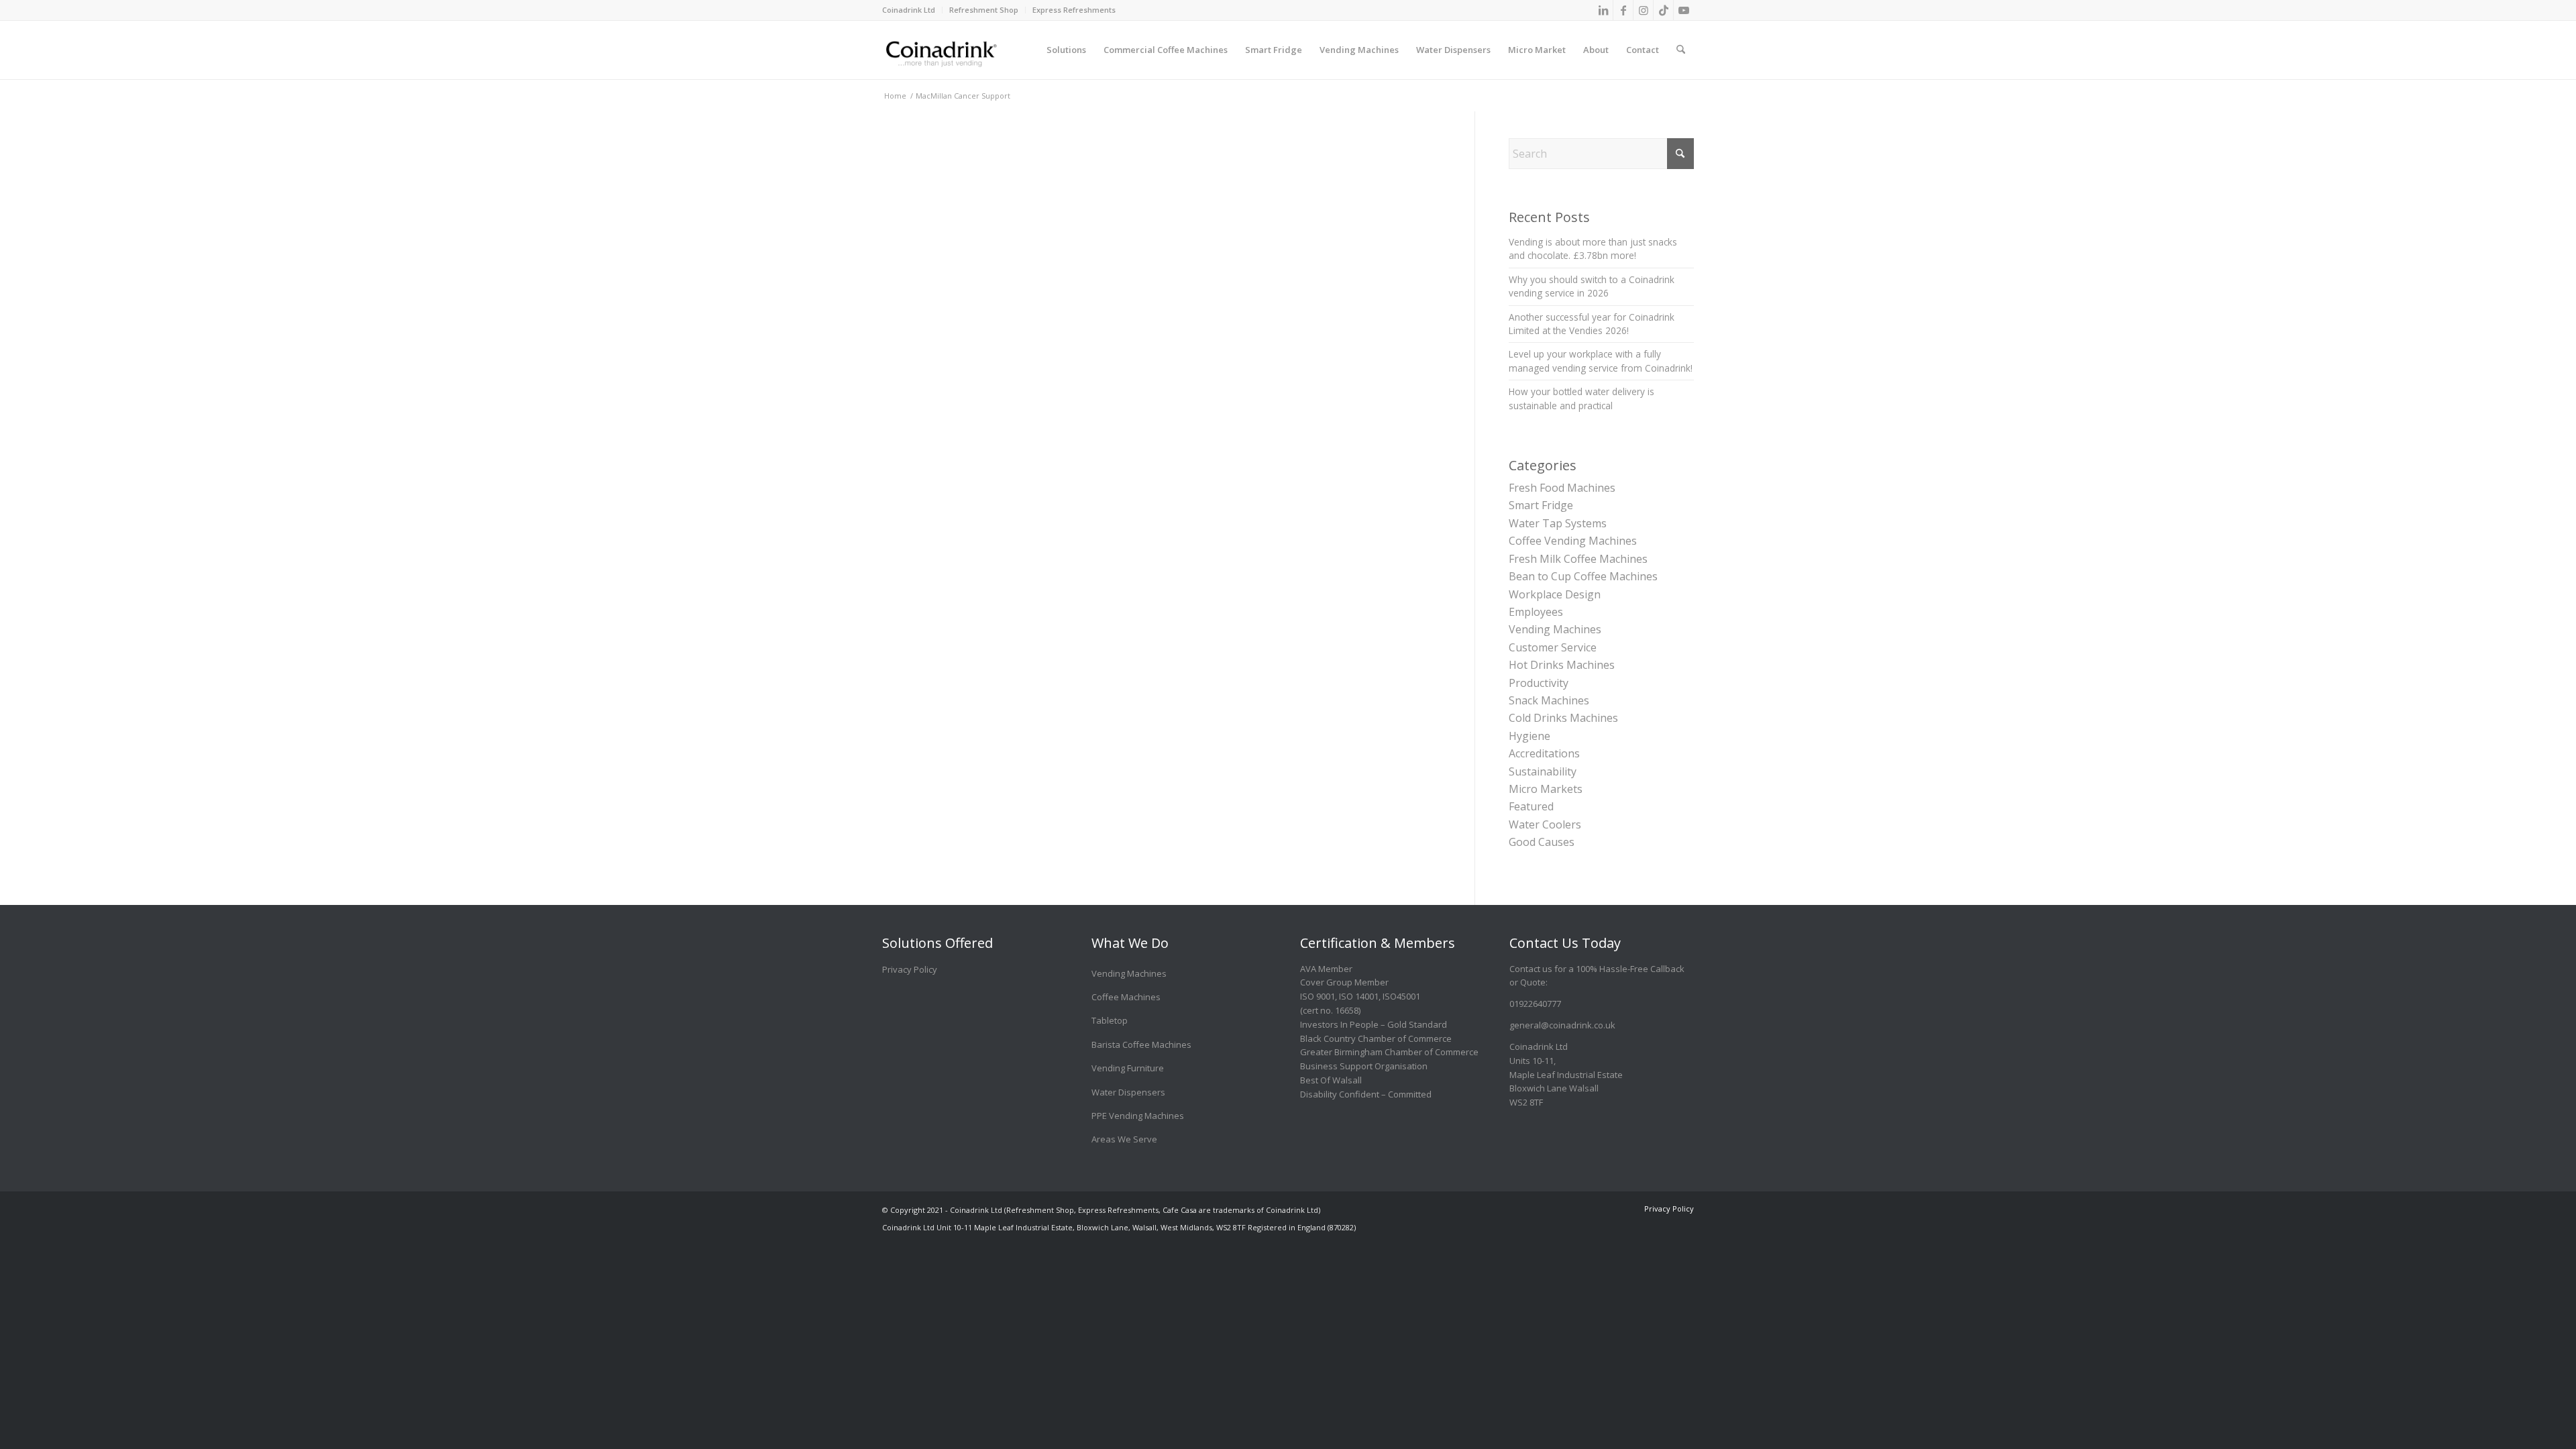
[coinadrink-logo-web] (971, 50)
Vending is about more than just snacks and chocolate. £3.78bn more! (1593, 249)
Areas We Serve (1124, 1139)
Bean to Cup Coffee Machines (1583, 576)
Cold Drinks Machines (1563, 718)
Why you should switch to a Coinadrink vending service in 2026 (1592, 286)
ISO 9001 (1318, 996)
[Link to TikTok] (1663, 10)
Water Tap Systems (1558, 523)
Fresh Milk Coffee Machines (1578, 559)
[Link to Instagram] (1643, 10)
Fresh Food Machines (1562, 488)
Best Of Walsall (1331, 1080)
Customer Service (1553, 647)
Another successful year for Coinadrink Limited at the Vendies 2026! (1592, 324)
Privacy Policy (910, 969)
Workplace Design (1555, 594)
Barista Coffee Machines (1141, 1044)
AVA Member (1326, 969)
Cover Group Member (1344, 982)
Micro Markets (1546, 789)
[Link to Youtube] (1684, 10)
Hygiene (1529, 736)
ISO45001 (1401, 996)
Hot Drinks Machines (1562, 665)
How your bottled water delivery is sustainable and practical (1581, 398)
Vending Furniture (1128, 1068)
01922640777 (1535, 1004)
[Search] (1681, 40)
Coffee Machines (1126, 997)
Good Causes (1542, 842)
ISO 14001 (1359, 996)
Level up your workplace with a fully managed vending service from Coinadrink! (1601, 361)
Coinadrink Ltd (909, 10)
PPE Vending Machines (1138, 1116)
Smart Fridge (1541, 505)
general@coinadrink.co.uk (1562, 1025)
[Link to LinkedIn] (1603, 10)
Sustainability (1543, 771)
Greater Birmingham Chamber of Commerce (1389, 1052)
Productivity (1539, 683)
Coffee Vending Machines (1573, 541)
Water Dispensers (1128, 1092)
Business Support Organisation (1364, 1066)
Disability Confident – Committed (1366, 1094)
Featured (1531, 806)
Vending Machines (1555, 629)
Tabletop (1110, 1020)
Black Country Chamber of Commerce (1376, 1038)
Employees (1536, 612)
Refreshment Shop (984, 10)
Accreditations (1544, 753)
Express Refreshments (1074, 10)
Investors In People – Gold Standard (1374, 1024)
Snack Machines (1549, 700)
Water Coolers (1545, 824)
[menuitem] (912, 10)
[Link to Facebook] (1623, 10)
